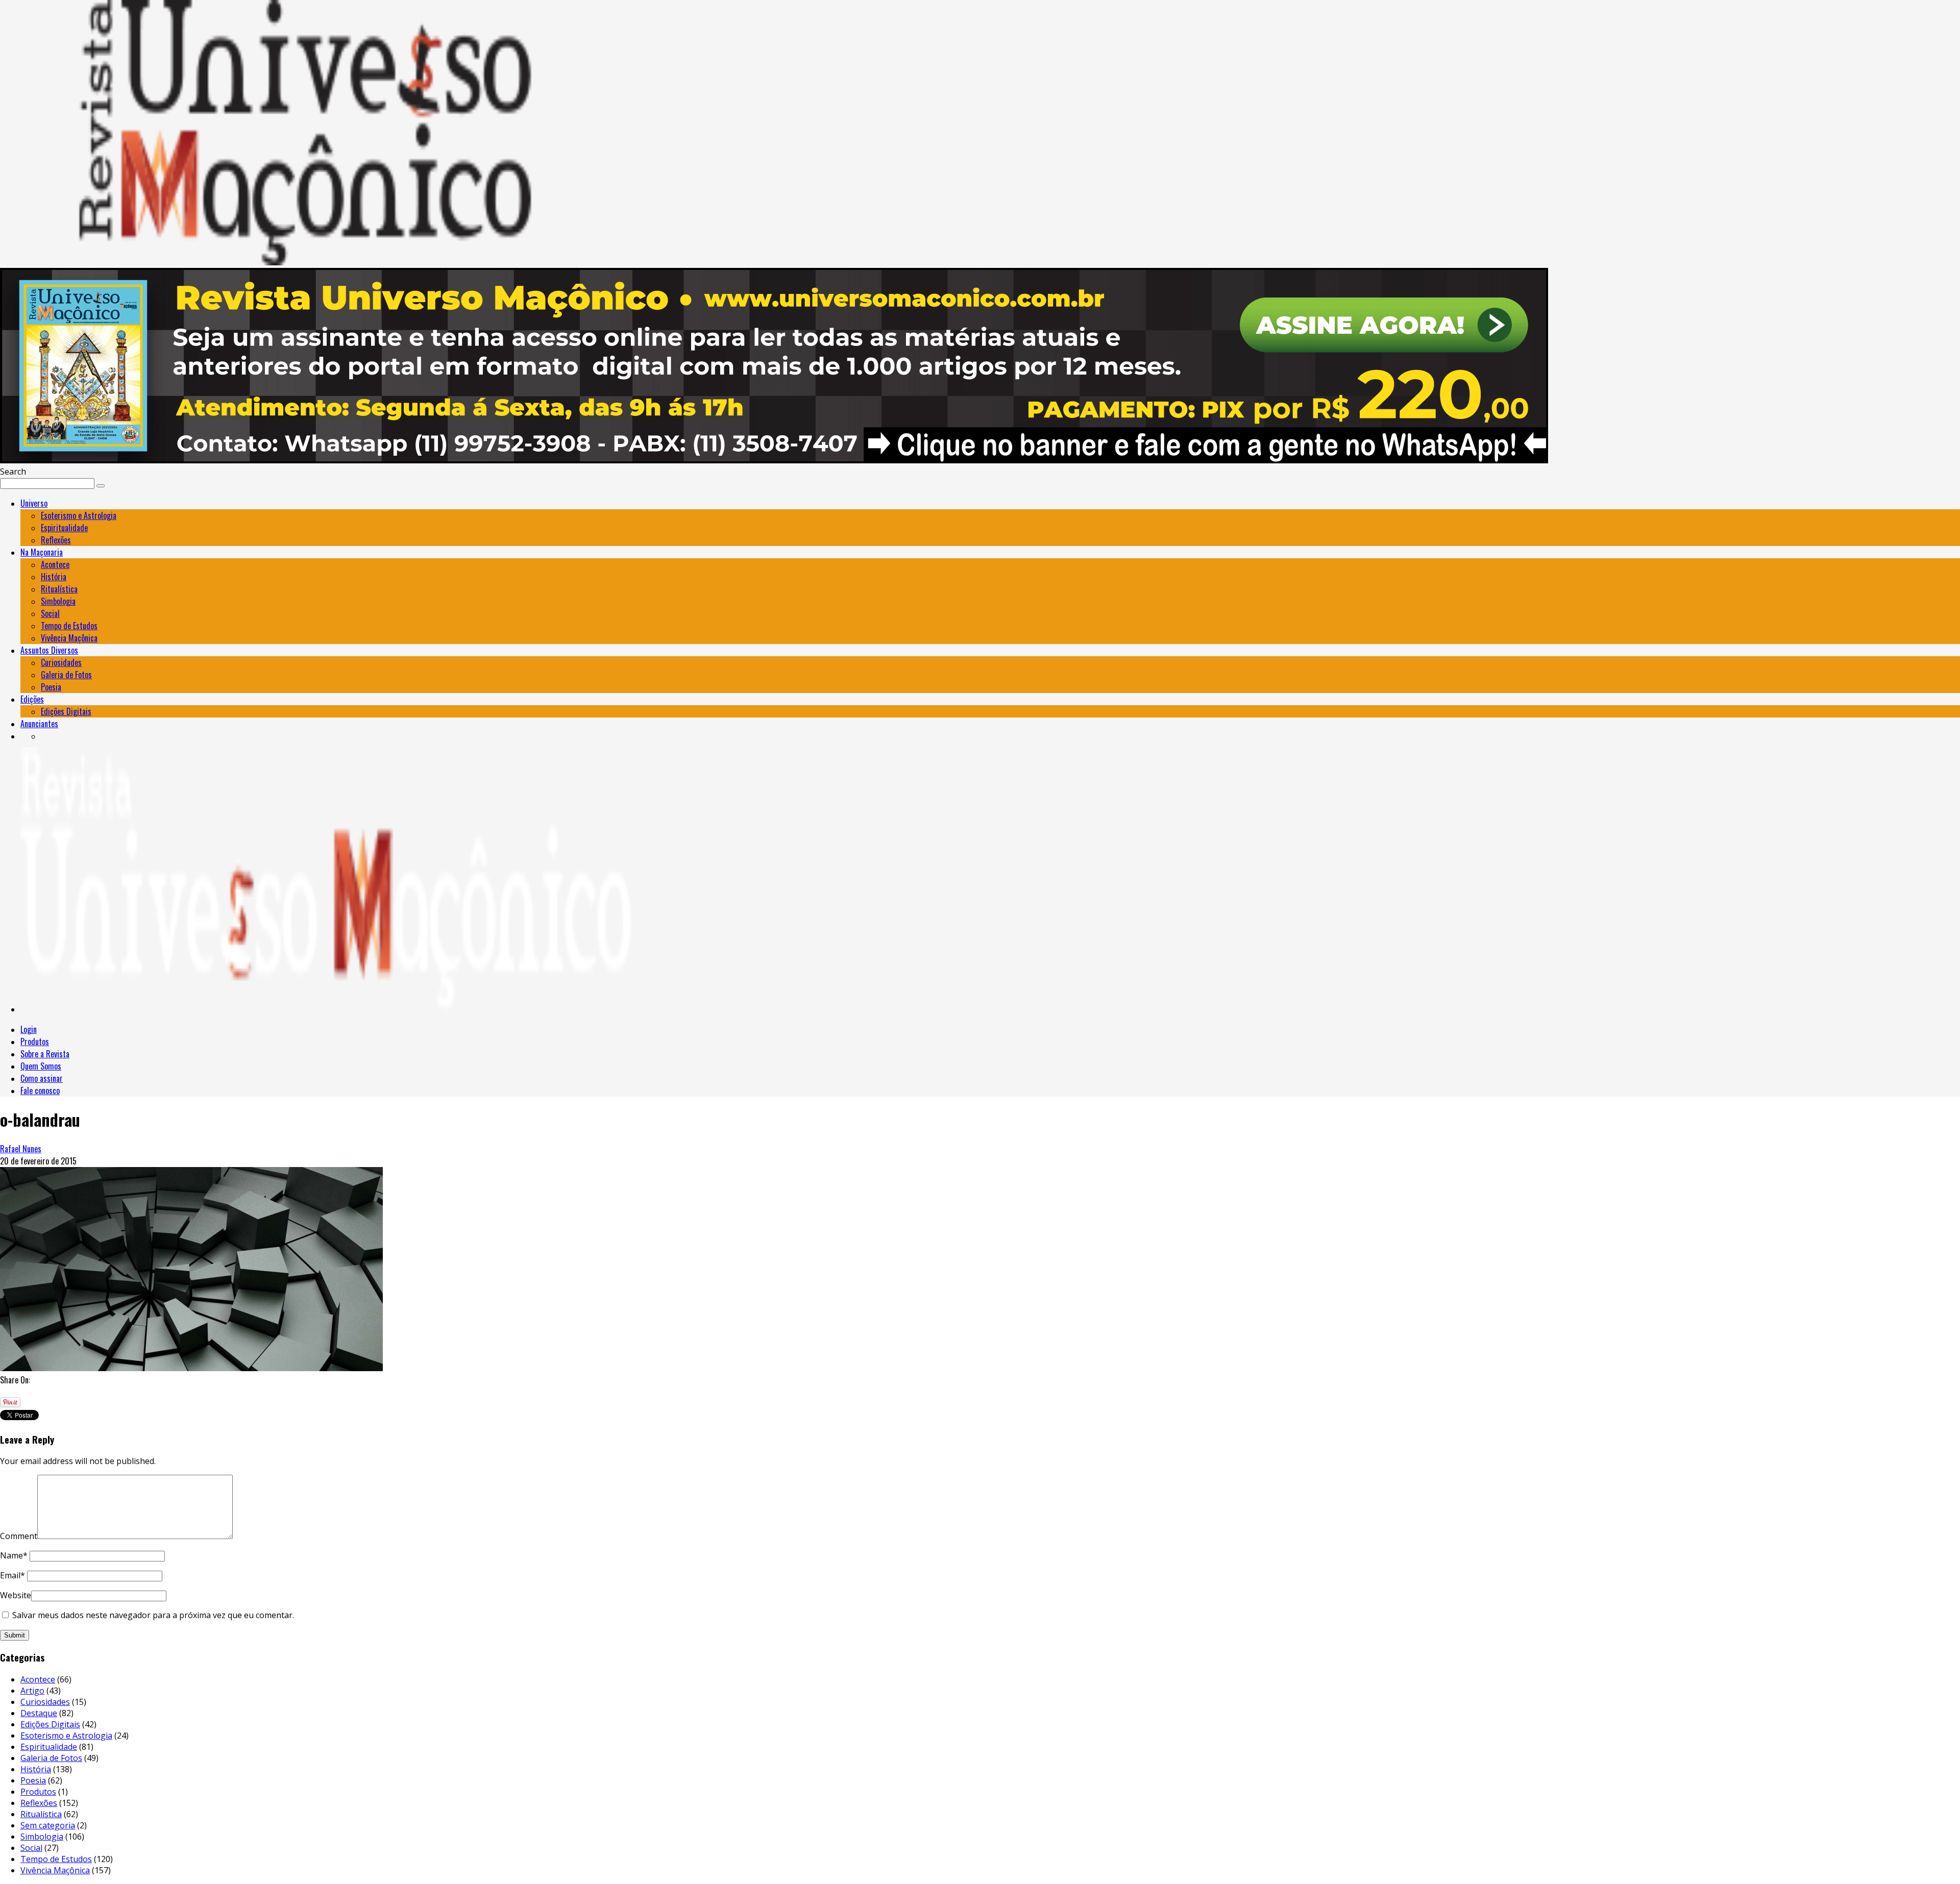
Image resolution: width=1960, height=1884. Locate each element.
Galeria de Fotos (66, 675)
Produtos (35, 1042)
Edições (32, 699)
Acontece (55, 564)
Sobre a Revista (45, 1054)
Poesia (51, 687)
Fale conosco (40, 1090)
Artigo (32, 1691)
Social (50, 613)
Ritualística (59, 589)
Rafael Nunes (21, 1149)
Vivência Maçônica (69, 638)
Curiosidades (61, 662)
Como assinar (42, 1078)
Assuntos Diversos (49, 650)
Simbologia (58, 601)
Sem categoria (48, 1825)
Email (13, 1575)
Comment (19, 1536)
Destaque (39, 1713)
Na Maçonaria (42, 552)
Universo (34, 503)
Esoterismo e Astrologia (79, 515)
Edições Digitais (66, 711)
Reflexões (56, 540)
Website (16, 1595)
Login (29, 1029)
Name (14, 1555)
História (54, 577)
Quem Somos (41, 1066)
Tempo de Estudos (69, 626)
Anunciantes (39, 724)
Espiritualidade (64, 528)
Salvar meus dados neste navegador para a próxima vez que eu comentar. (153, 1615)
